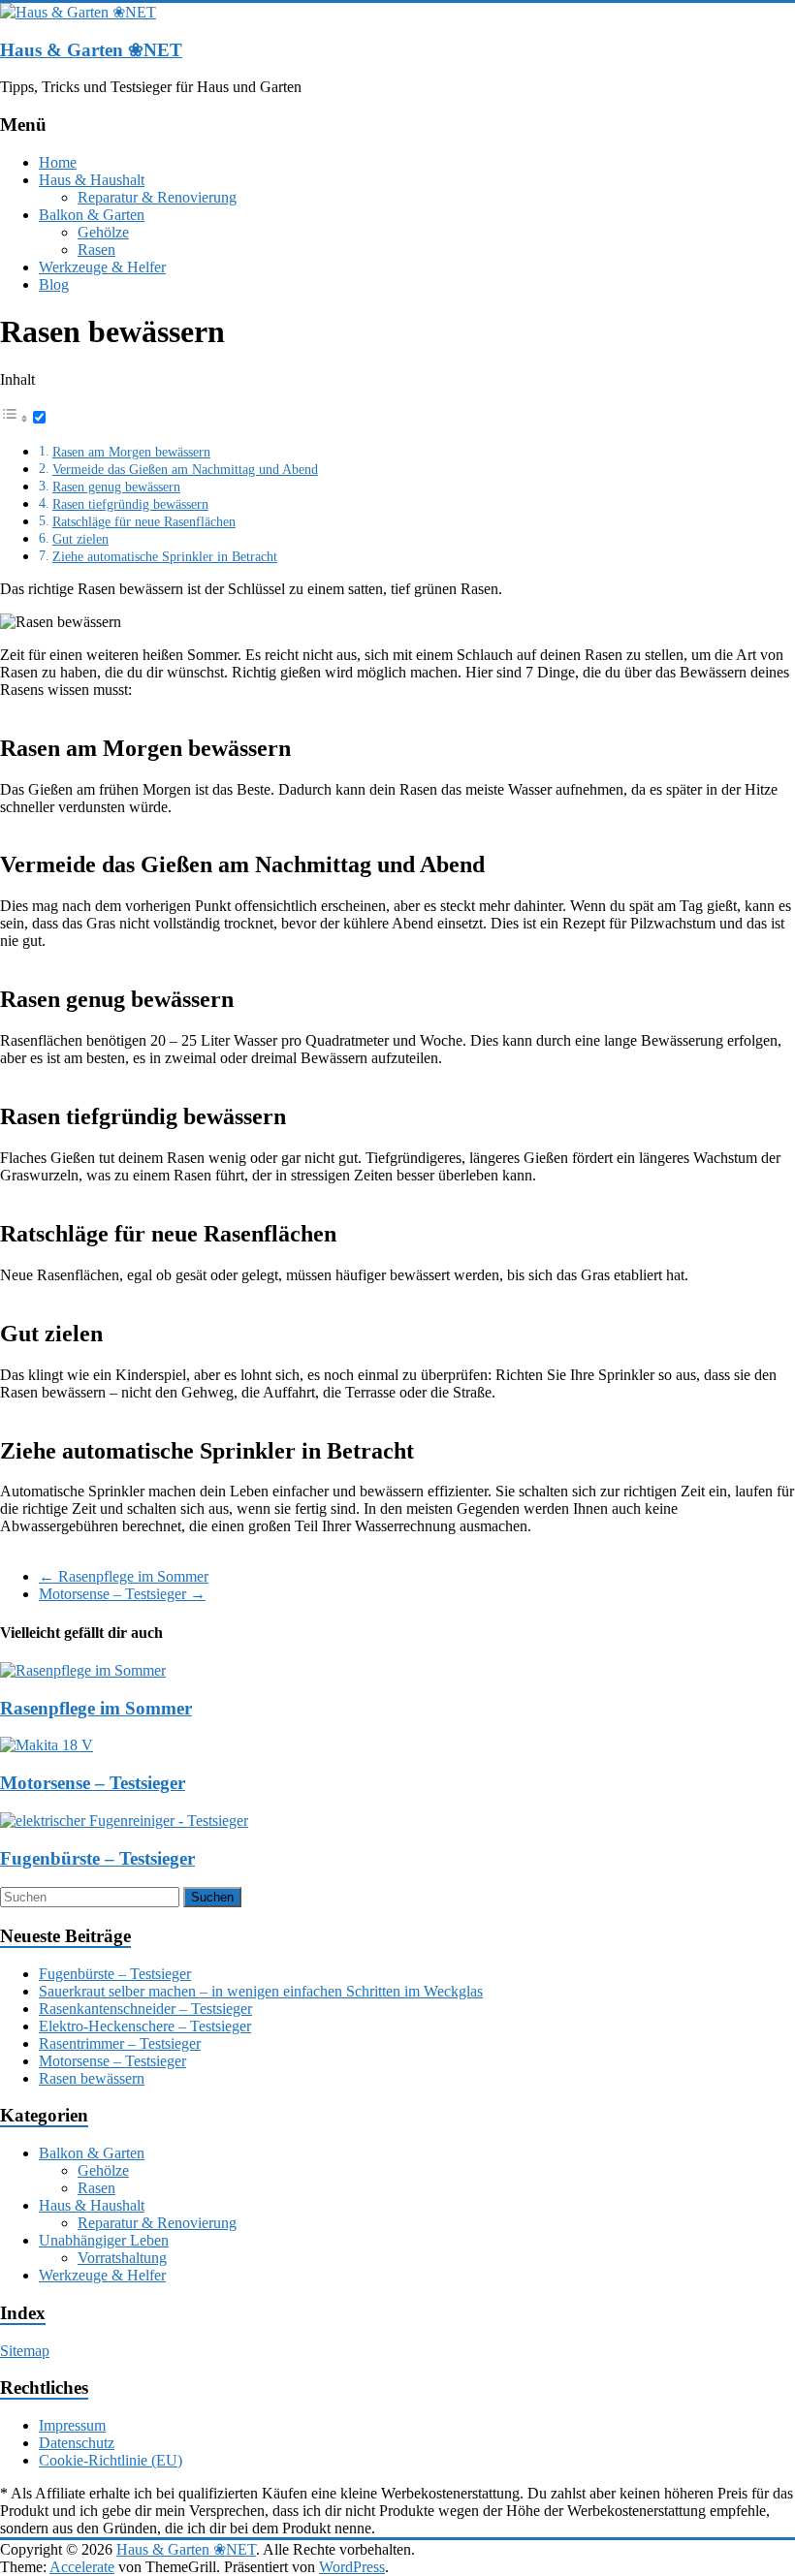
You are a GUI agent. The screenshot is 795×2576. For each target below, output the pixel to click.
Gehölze (103, 232)
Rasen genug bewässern (116, 487)
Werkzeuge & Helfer (102, 267)
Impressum (72, 2425)
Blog (54, 284)
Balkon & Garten (92, 215)
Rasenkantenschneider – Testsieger (145, 2009)
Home (58, 162)
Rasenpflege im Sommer (124, 1576)
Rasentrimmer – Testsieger (120, 2043)
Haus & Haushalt (92, 180)
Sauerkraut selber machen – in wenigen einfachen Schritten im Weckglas (261, 1991)
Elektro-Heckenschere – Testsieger (145, 2026)
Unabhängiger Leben (104, 2240)
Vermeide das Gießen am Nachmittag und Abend (185, 469)
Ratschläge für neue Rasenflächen (144, 521)
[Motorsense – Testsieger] (47, 1745)
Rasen (96, 250)
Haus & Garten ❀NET (91, 50)
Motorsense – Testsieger (122, 1594)
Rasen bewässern (92, 2078)
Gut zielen (80, 539)
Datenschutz (77, 2443)
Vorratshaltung (122, 2258)
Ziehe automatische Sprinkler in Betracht (165, 556)
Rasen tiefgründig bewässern (130, 504)
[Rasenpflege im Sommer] (83, 1670)
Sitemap (25, 2351)
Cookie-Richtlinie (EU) (111, 2460)
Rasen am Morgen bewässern (131, 452)
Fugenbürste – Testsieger (97, 1858)
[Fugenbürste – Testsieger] (124, 1821)
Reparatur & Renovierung (157, 197)
